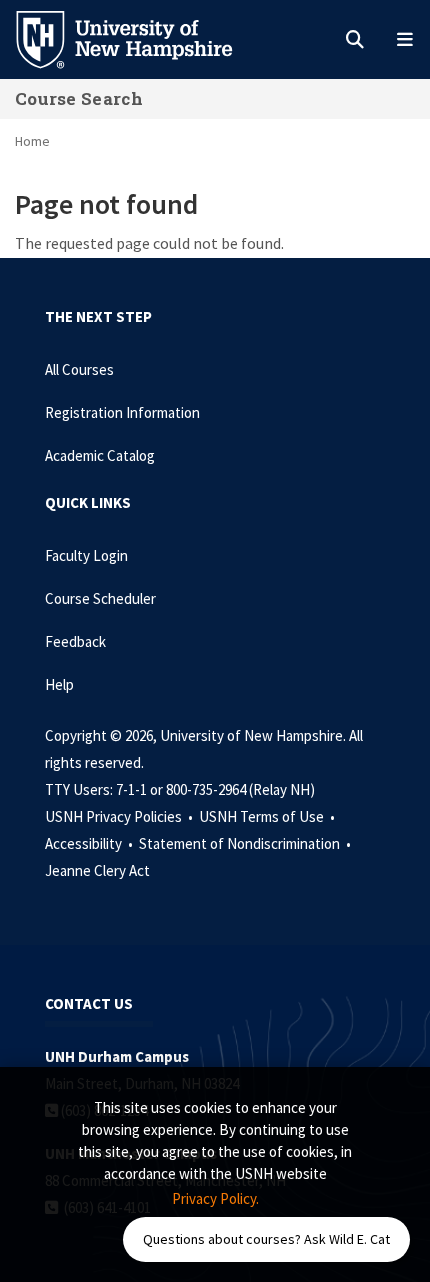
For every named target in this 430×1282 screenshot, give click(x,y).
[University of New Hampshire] (140, 38)
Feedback (75, 641)
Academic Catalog (100, 455)
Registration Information (122, 412)
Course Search (79, 98)
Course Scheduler (100, 598)
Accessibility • (90, 843)
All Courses (79, 369)
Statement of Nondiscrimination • (246, 843)
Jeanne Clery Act (97, 870)
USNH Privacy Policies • (120, 816)
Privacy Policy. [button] (215, 1198)
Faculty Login (86, 555)
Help (59, 684)
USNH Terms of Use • (268, 816)
